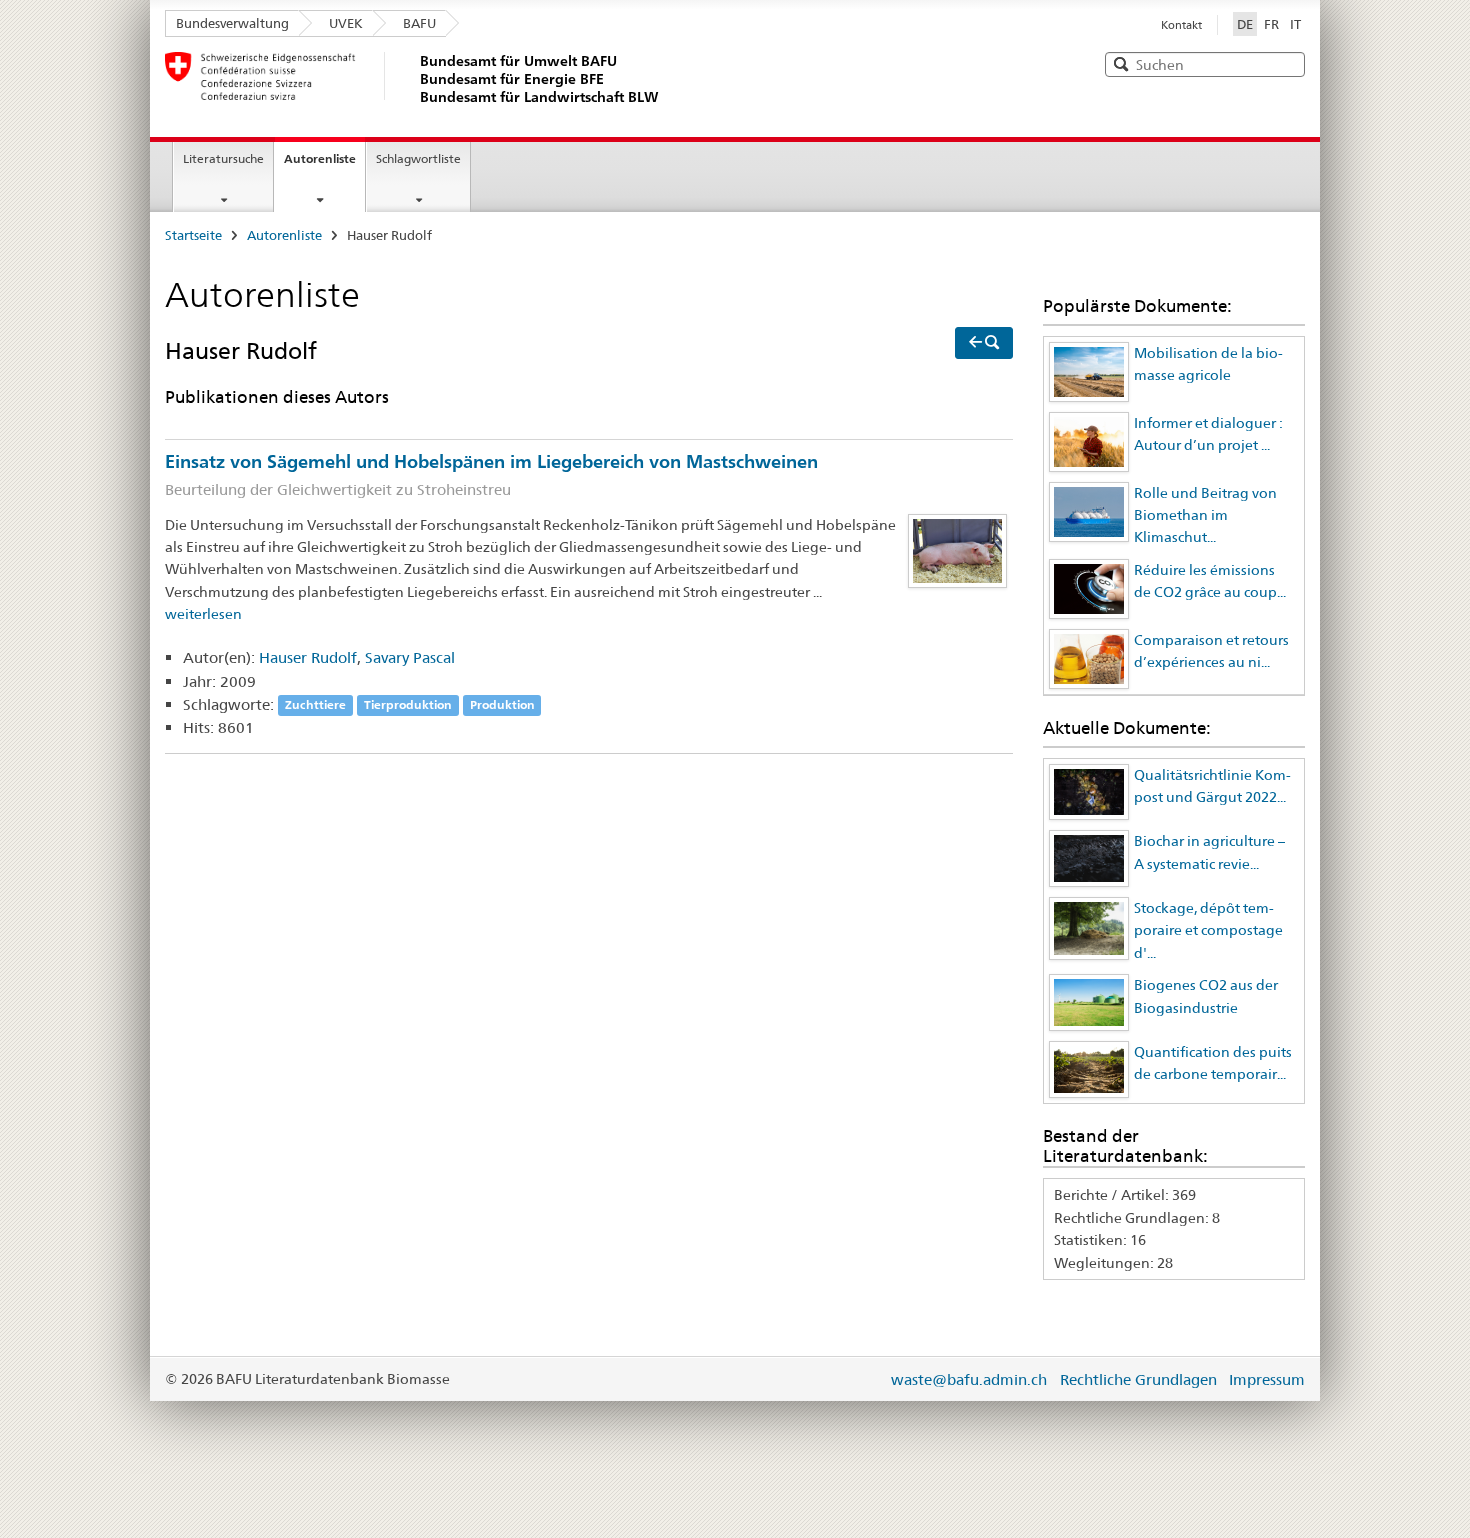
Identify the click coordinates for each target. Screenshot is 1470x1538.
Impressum (1267, 1379)
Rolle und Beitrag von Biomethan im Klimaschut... (1205, 515)
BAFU (419, 23)
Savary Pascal (410, 657)
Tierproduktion (408, 705)
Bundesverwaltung (232, 23)
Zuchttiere (315, 705)
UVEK (346, 23)
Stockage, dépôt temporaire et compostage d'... (1208, 930)
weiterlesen (203, 614)
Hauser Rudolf (308, 657)
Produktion (502, 705)
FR (1271, 24)
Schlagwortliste (418, 158)
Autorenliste (320, 158)
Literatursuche (223, 158)
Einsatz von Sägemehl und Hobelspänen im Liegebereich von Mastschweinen (491, 474)
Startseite (193, 235)
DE (1247, 23)
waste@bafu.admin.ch (969, 1379)
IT (1295, 24)
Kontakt (1181, 25)
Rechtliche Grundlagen (1138, 1379)
